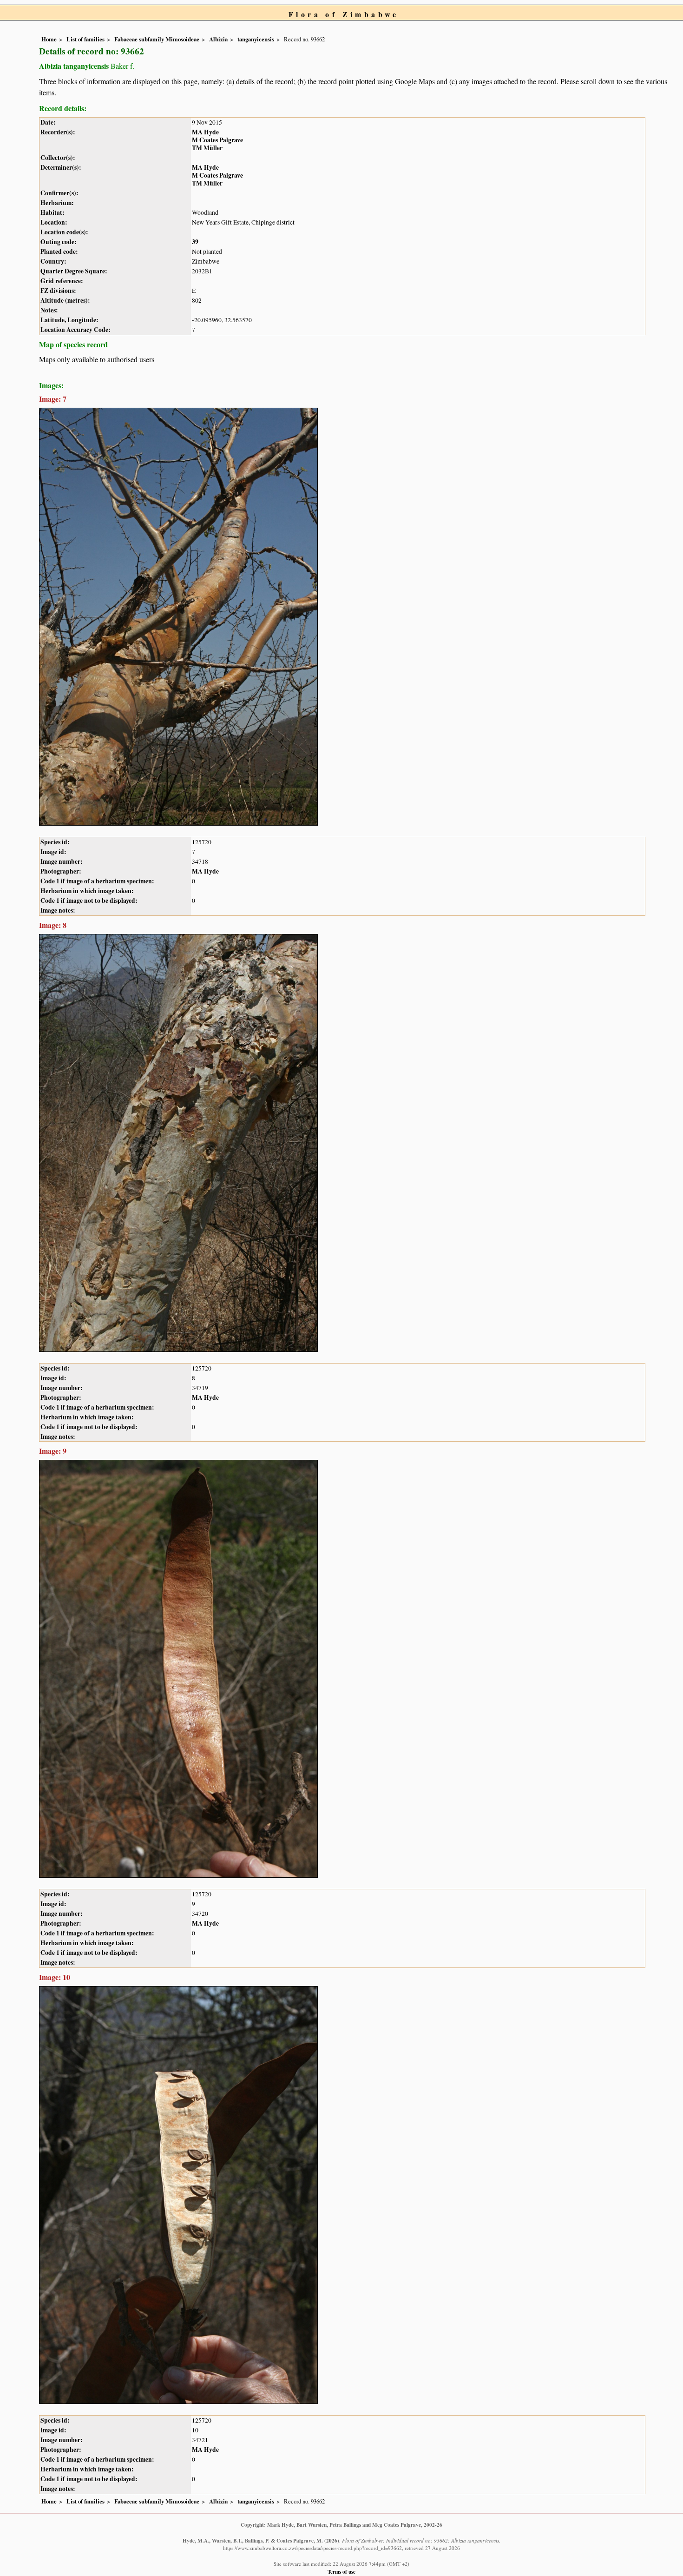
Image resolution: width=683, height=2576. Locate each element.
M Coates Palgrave (217, 140)
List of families (85, 39)
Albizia (218, 39)
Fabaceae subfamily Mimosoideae (157, 39)
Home (49, 39)
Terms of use (341, 2572)
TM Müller (207, 148)
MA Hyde (205, 132)
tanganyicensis (256, 39)
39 (195, 242)
